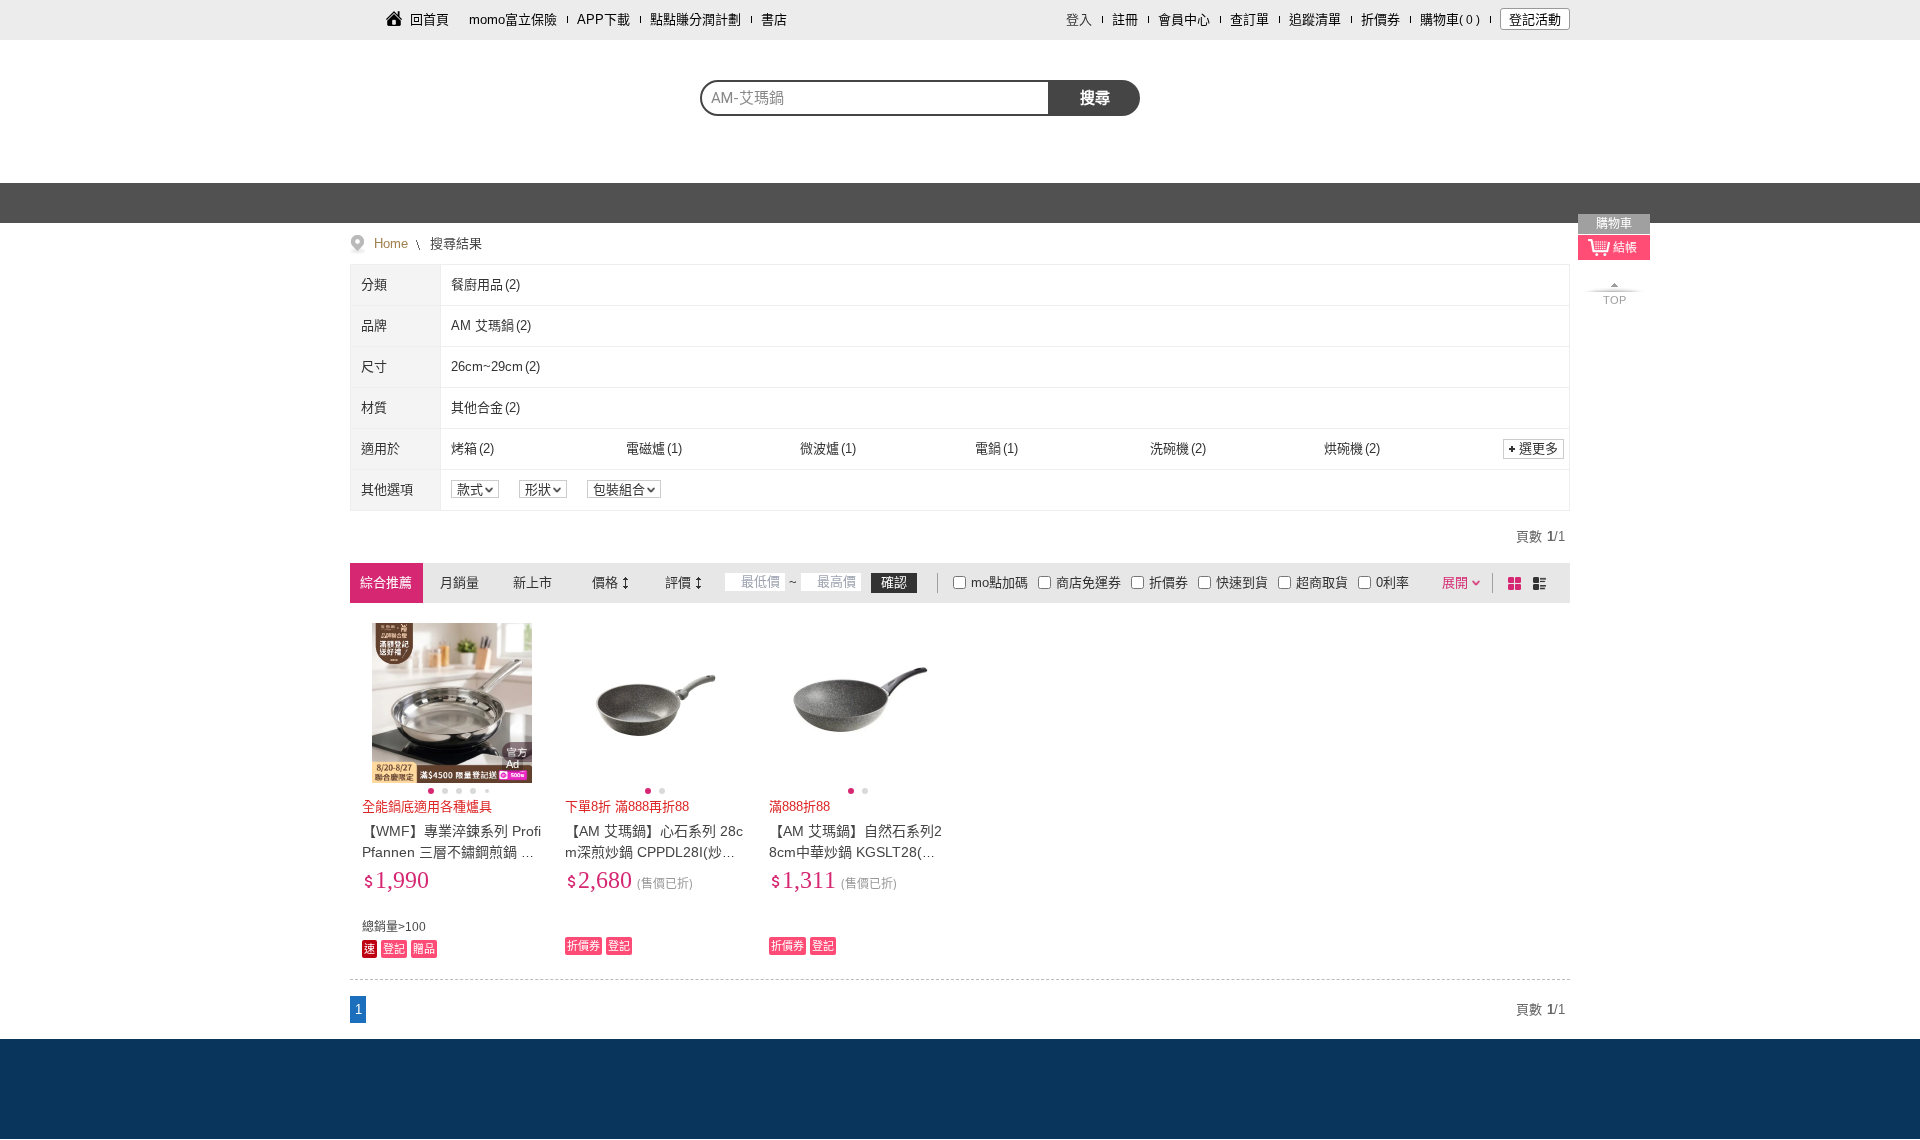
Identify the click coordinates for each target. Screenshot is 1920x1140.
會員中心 (1184, 19)
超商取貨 (1322, 582)
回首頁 (429, 19)
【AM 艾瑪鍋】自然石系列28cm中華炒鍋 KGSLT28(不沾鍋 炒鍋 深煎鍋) (855, 852)
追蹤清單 (1315, 19)
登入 (1079, 19)
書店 (774, 19)
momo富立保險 (513, 19)
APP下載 (603, 19)
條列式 (1543, 583)
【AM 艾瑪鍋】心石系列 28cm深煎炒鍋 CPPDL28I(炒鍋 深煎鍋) (654, 852)
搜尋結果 (454, 243)
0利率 (1392, 582)
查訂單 (1249, 19)
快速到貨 (1242, 582)
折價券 (1380, 19)
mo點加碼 (999, 582)
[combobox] (875, 98)
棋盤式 (1518, 583)
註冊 (1125, 19)
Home (391, 243)
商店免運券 (1088, 582)
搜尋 (1095, 97)
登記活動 (1535, 19)
